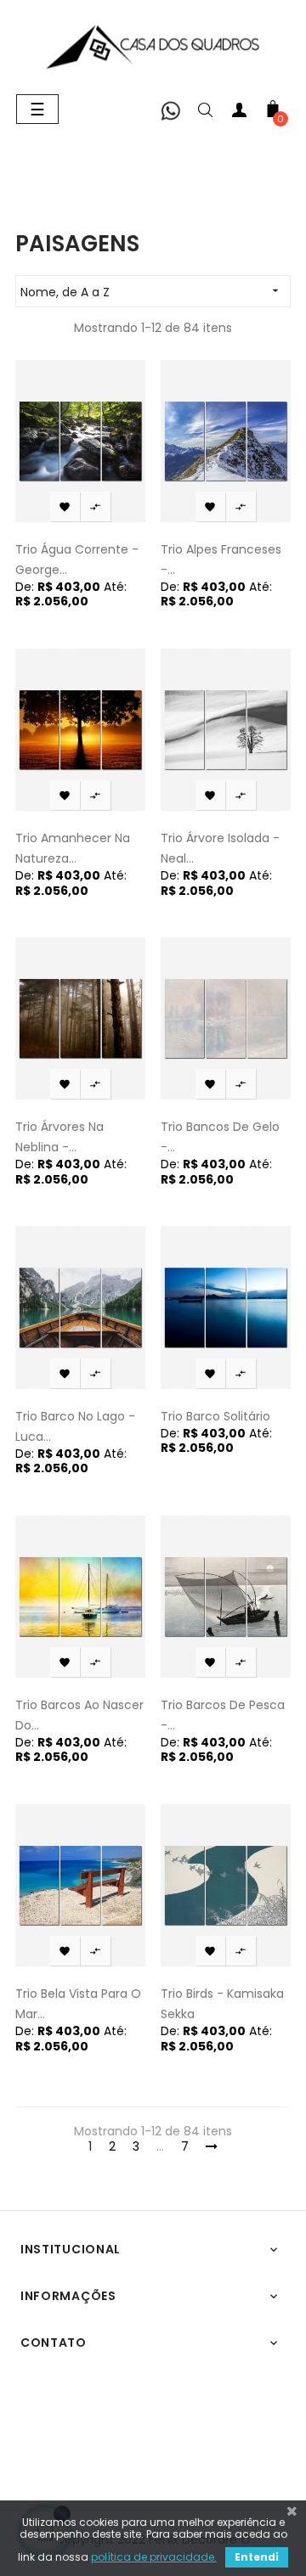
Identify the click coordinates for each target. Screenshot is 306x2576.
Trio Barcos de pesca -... (223, 1715)
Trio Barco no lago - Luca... (75, 1426)
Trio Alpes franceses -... (221, 560)
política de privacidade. (154, 2557)
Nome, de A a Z (151, 292)
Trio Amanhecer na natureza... (73, 848)
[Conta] (239, 113)
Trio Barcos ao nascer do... (79, 1715)
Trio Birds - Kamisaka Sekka (222, 2004)
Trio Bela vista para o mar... (78, 2004)
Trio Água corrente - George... (77, 560)
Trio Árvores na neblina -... (59, 1137)
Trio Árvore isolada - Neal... (220, 848)
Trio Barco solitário (215, 1416)
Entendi (257, 2557)
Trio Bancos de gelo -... (220, 1137)
